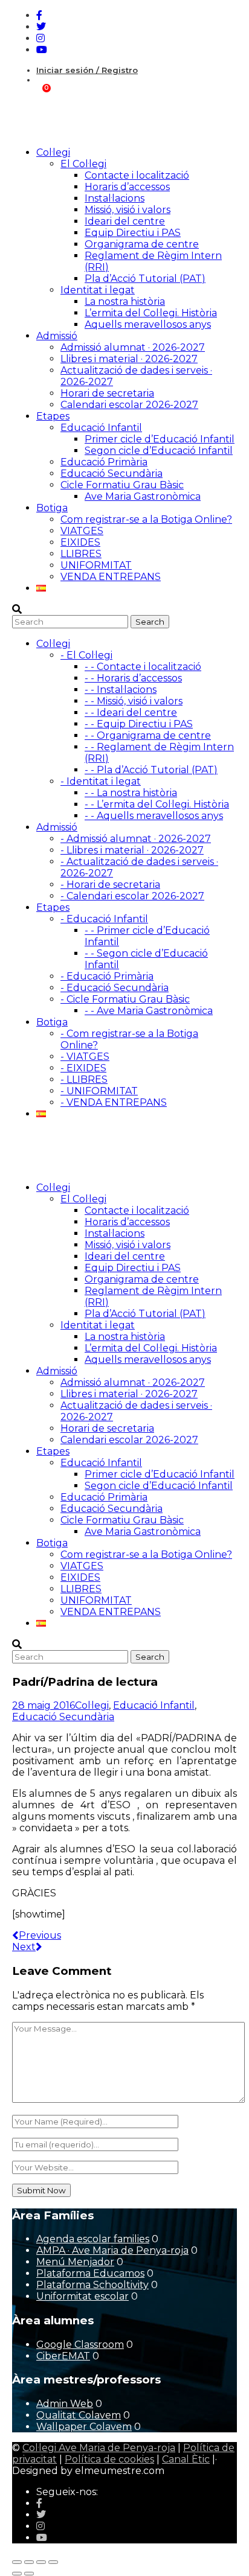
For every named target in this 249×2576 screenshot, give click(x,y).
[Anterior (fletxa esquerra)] (17, 2574)
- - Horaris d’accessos (133, 678)
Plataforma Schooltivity (92, 2285)
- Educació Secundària (115, 988)
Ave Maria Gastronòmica (143, 496)
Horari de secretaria (107, 393)
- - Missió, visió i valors (134, 701)
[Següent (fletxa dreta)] (29, 2574)
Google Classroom (80, 2345)
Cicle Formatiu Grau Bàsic (122, 485)
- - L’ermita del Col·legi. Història (157, 804)
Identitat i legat (98, 290)
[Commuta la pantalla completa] (29, 2562)
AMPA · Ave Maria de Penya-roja (112, 2250)
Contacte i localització (137, 175)
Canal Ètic (186, 2459)
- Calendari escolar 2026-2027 (132, 896)
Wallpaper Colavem (84, 2427)
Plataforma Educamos (90, 2273)
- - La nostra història (131, 793)
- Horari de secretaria (110, 885)
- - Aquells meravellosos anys (154, 816)
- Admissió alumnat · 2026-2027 (136, 839)
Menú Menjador (75, 2262)
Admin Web (65, 2404)
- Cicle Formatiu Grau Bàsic (125, 999)
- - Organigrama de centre (148, 735)
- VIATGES (85, 1057)
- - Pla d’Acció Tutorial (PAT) (151, 770)
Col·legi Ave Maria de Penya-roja (99, 2448)
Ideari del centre (125, 221)
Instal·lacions (115, 198)
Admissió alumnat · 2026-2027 (133, 347)
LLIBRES (81, 554)
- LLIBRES (84, 1079)
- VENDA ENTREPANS (114, 1102)
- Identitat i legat (101, 781)
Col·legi (92, 1705)
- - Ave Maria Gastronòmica (149, 1011)
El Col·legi (83, 164)
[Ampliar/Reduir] (17, 2562)
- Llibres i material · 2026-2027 (132, 850)
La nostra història (125, 301)
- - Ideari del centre (131, 713)
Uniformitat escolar (82, 2296)
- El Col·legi (86, 655)
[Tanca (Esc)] (53, 2562)
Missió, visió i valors (128, 210)
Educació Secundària (112, 473)
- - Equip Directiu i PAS (139, 724)
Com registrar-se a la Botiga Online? (146, 519)
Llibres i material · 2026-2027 (129, 359)
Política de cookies (109, 2459)
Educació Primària (104, 462)
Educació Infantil (101, 428)
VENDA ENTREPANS (111, 577)
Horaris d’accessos (127, 187)
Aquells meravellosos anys (148, 324)
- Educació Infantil (104, 919)
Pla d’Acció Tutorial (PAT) (145, 279)
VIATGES (82, 531)
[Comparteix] (41, 2562)
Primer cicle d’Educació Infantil (160, 439)
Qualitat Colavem (79, 2415)
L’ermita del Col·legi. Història (151, 313)
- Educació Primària (107, 976)
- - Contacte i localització (143, 667)
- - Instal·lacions (121, 690)
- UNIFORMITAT (99, 1091)
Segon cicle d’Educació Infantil (159, 451)
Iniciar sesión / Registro (87, 70)
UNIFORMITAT (96, 565)
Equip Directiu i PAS (133, 233)
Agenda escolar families (93, 2239)
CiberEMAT (63, 2356)
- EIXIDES (83, 1068)
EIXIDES (80, 542)
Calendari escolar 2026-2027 (129, 405)
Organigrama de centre (142, 244)
